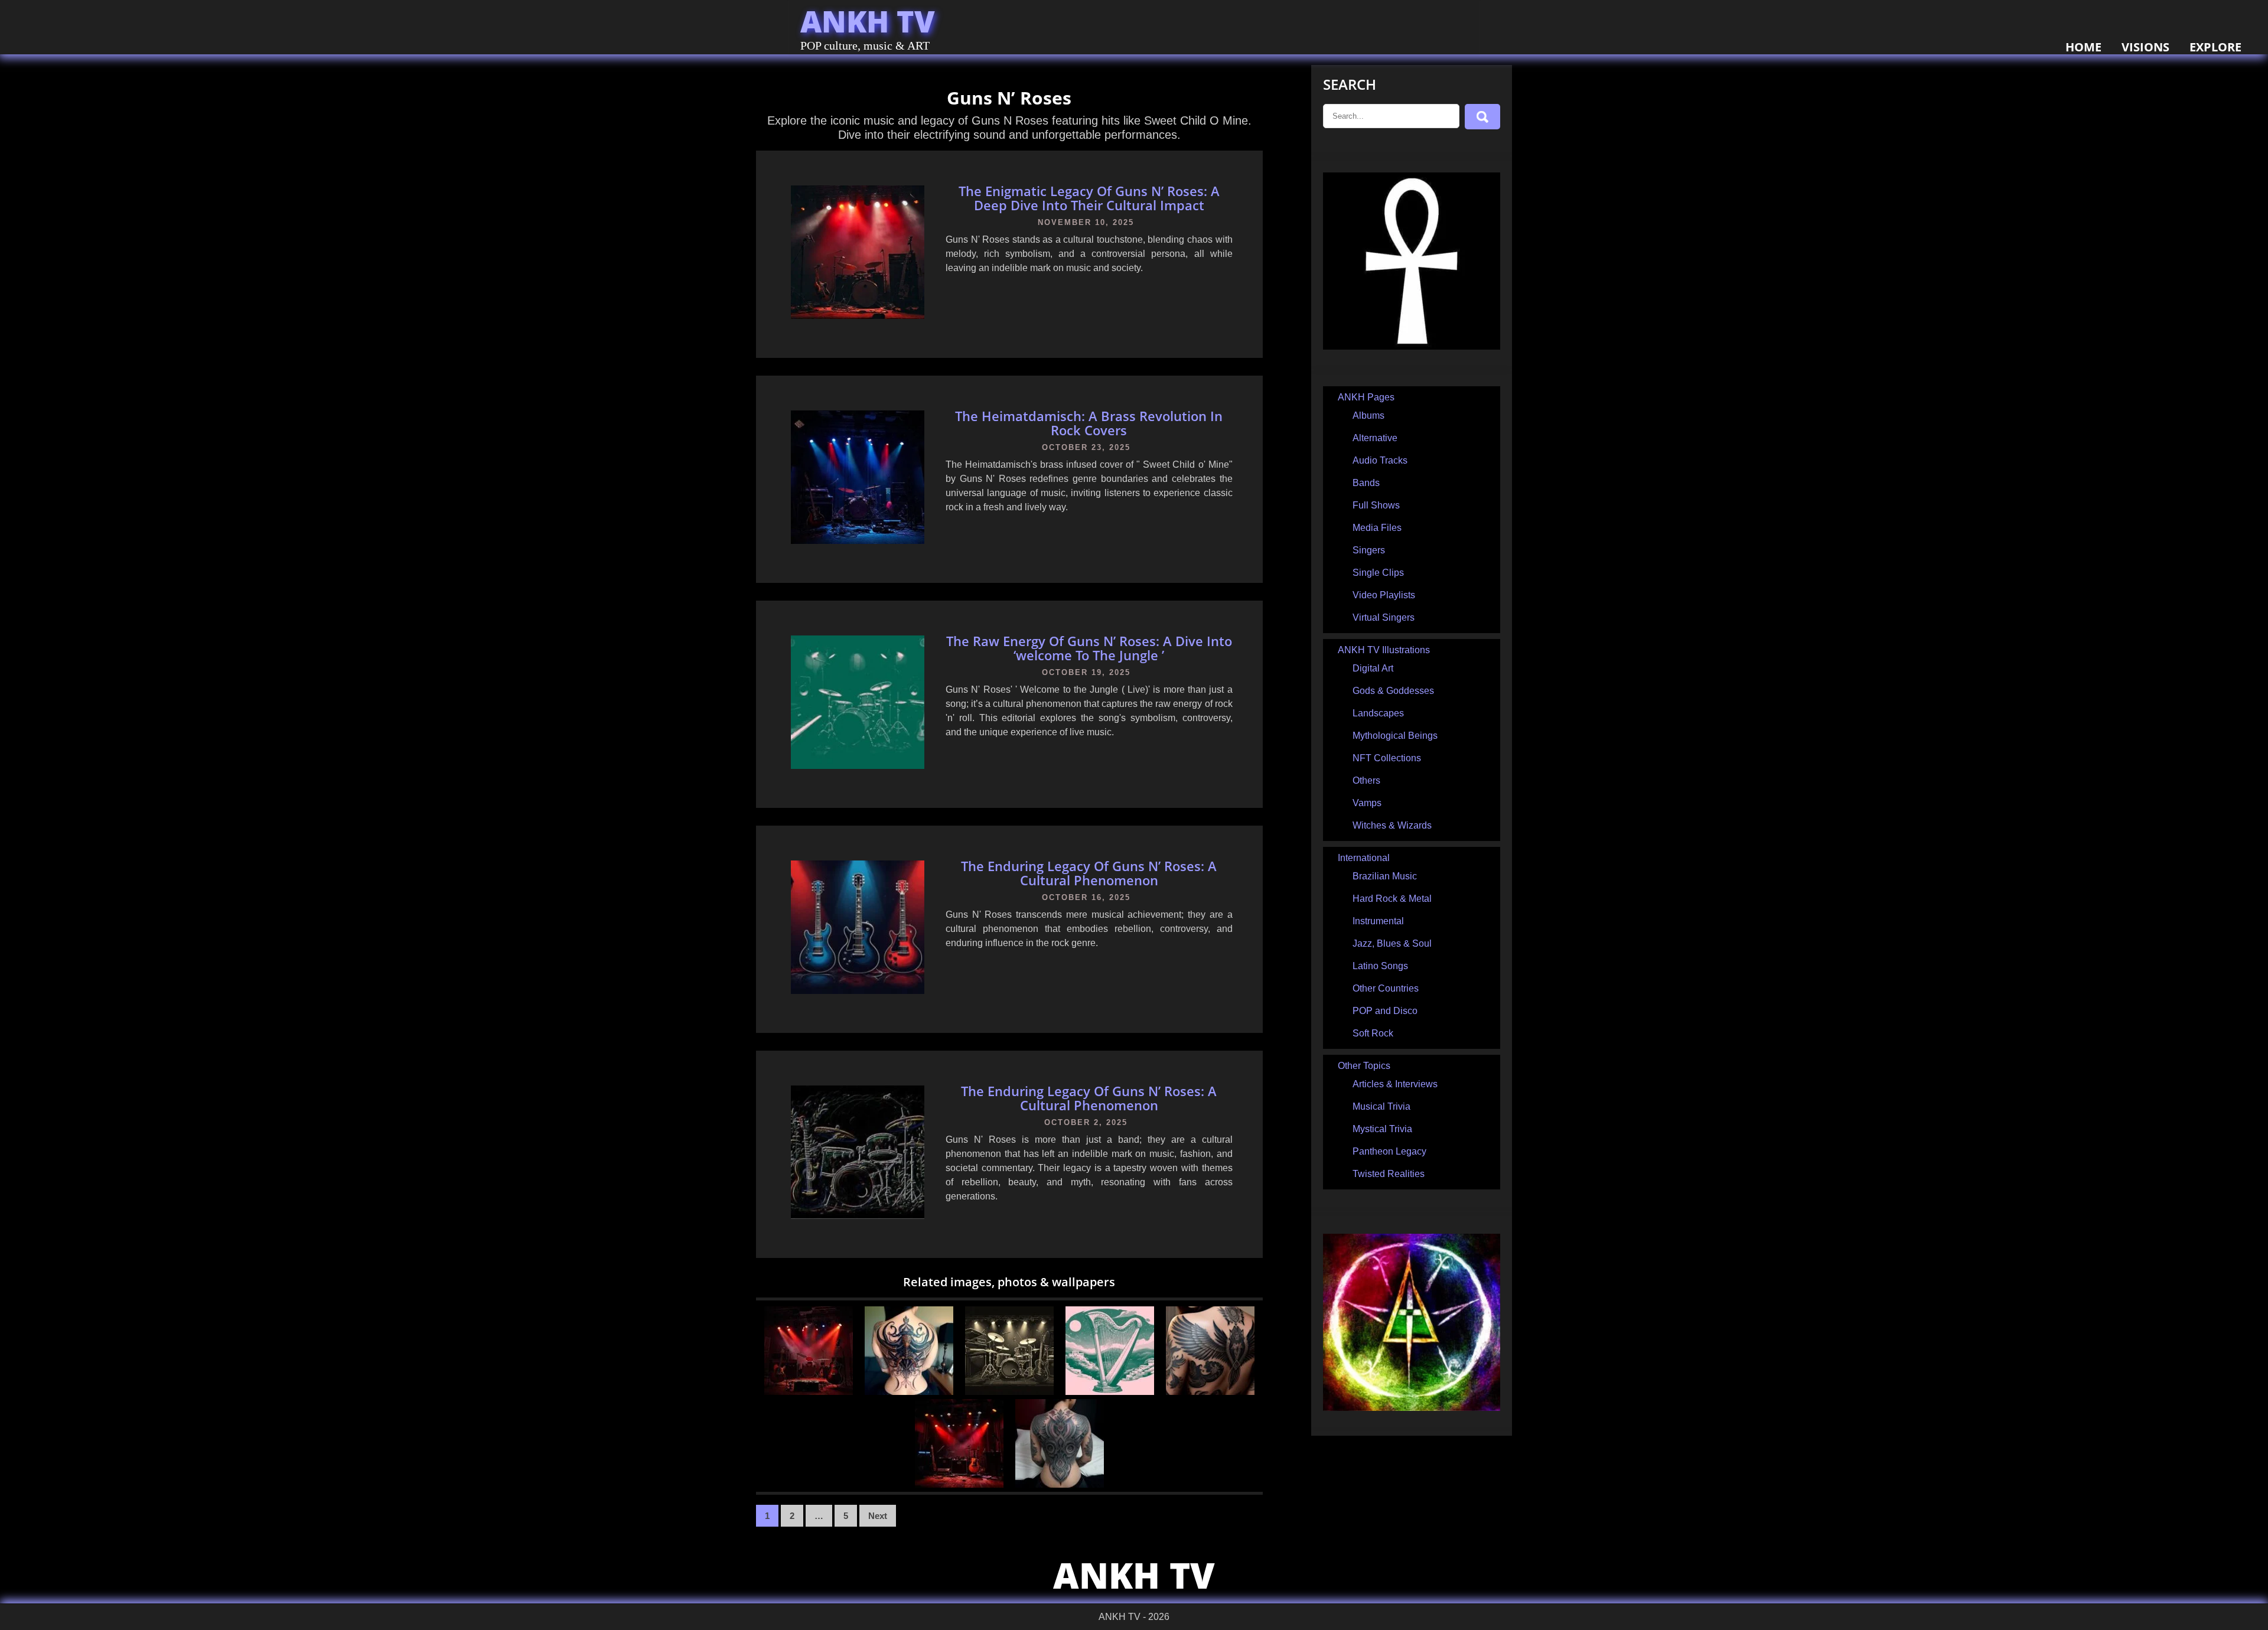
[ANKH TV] (1412, 346)
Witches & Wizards (1392, 825)
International (1364, 858)
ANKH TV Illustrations (1384, 650)
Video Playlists (1384, 595)
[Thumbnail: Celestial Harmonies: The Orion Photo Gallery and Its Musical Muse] (809, 1392)
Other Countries (1386, 988)
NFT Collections (1387, 758)
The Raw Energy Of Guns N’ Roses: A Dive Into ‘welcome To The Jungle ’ (1089, 648)
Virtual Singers (1384, 617)
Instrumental (1378, 921)
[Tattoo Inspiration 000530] (1060, 1484)
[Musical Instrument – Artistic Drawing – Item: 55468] (1009, 1392)
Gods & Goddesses (1393, 691)
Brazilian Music (1385, 876)
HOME (2083, 47)
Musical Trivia (1381, 1106)
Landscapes (1378, 713)
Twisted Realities (1389, 1174)
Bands (1366, 483)
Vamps (1367, 803)
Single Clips (1378, 573)
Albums (1368, 415)
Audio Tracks (1380, 460)
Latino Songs (1380, 966)
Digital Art (1373, 668)
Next (878, 1516)
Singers (1369, 550)
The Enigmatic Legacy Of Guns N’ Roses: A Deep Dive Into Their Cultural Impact (1089, 198)
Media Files (1377, 528)
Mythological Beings (1395, 736)
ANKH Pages (1366, 397)
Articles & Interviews (1395, 1084)
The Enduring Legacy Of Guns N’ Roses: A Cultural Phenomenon (1089, 873)
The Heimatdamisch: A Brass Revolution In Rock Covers (1089, 423)
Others (1366, 780)
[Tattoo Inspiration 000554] (909, 1392)
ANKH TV (868, 21)
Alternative (1375, 438)
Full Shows (1376, 505)
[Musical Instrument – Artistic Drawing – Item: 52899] (1110, 1392)
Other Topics (1364, 1066)
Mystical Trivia (1382, 1129)
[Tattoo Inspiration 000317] (1210, 1392)
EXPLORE (2215, 47)
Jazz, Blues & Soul (1392, 943)
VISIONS (2145, 47)
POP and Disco (1385, 1011)
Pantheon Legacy (1389, 1151)
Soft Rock (1373, 1033)
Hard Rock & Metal (1392, 899)
